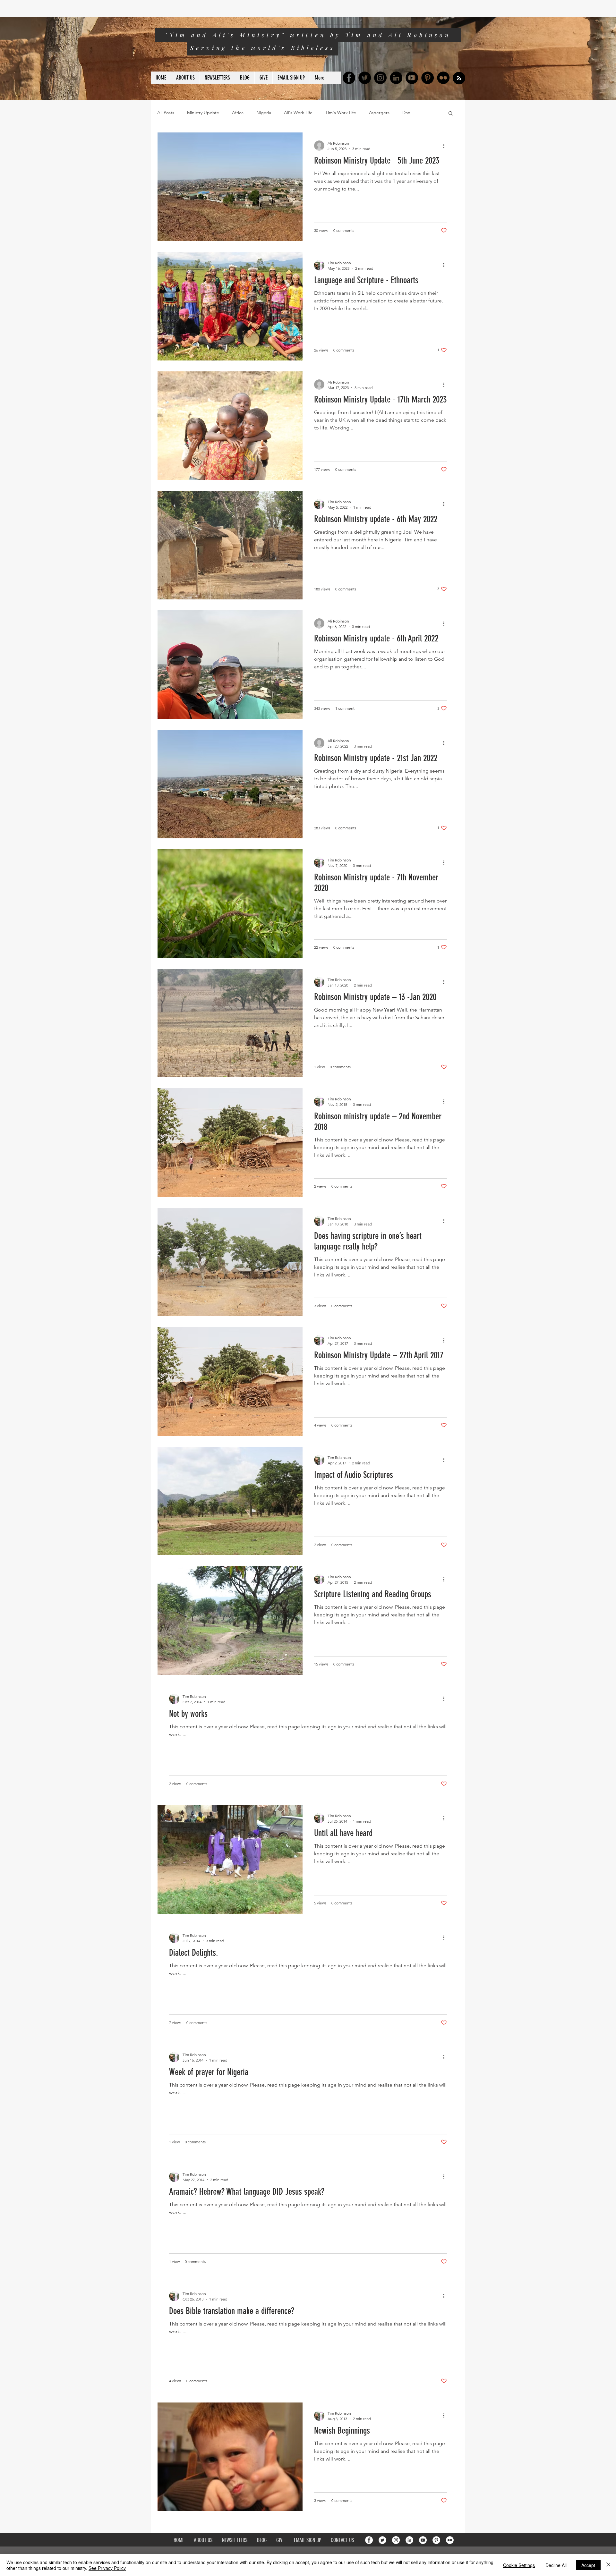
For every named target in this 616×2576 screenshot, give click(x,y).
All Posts (166, 113)
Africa (238, 113)
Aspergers (379, 113)
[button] (451, 114)
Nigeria (264, 113)
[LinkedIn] (396, 78)
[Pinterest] (428, 78)
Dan (406, 113)
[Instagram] (380, 78)
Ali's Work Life (298, 113)
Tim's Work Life (341, 113)
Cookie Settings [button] (519, 2565)
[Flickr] (443, 78)
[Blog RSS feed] (459, 78)
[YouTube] (412, 78)
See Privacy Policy (107, 2568)
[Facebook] (349, 78)
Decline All (556, 2565)
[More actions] (446, 146)
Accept (588, 2565)
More (428, 113)
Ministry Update (203, 113)
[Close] (608, 2565)
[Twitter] (365, 78)
